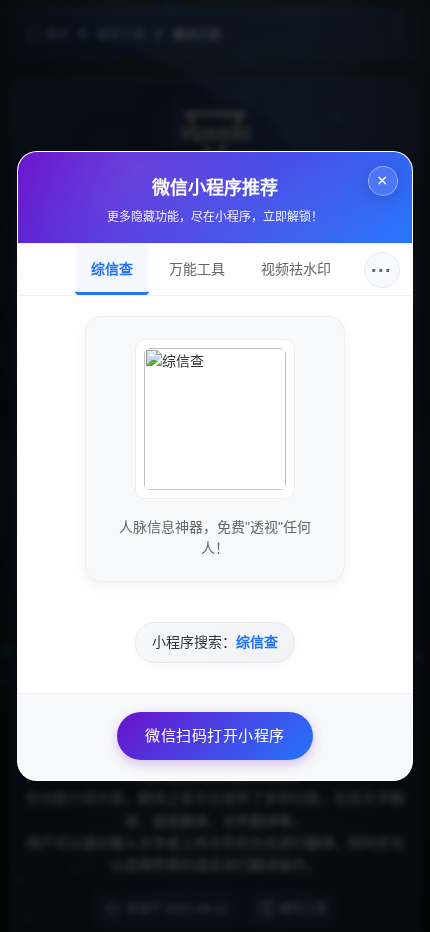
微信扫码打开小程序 (215, 735)
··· (381, 270)
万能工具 (197, 269)
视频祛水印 (296, 269)
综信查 (112, 269)
